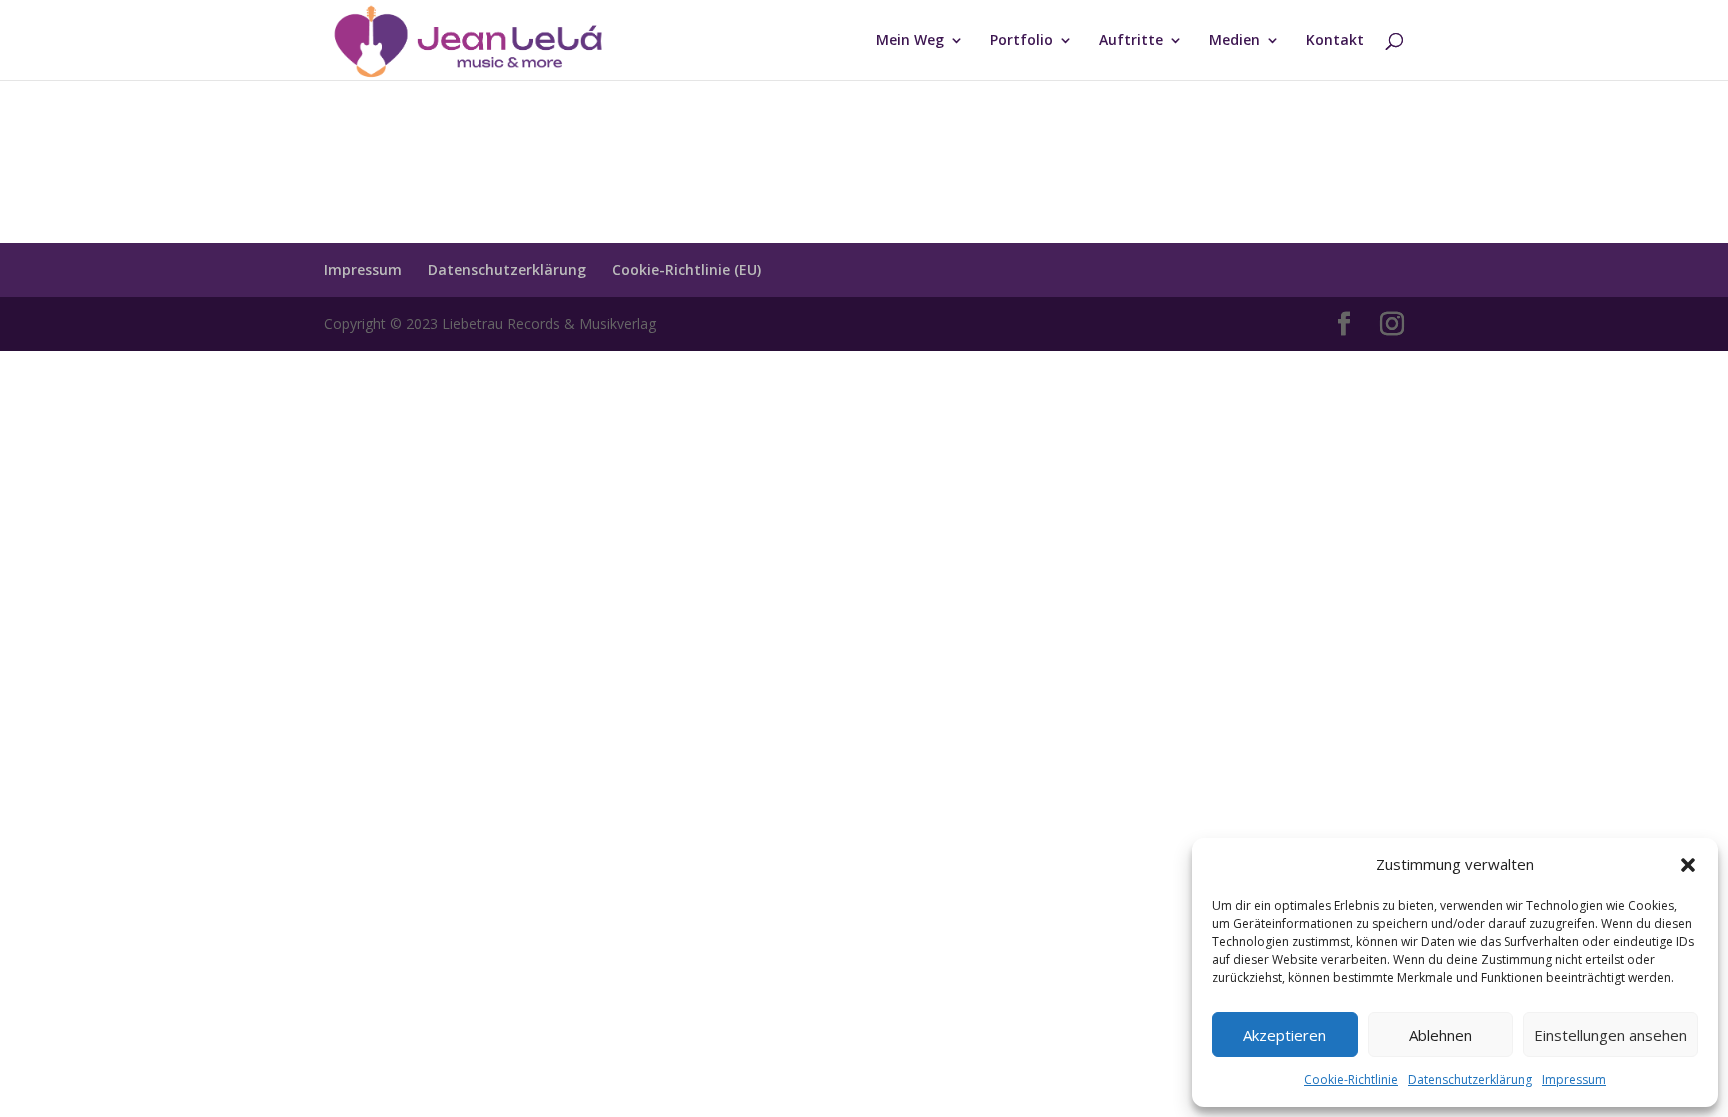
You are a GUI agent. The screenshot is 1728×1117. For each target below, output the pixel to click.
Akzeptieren (1284, 1035)
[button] (1688, 865)
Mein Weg (910, 41)
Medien (1234, 41)
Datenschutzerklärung (1470, 1079)
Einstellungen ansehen (1610, 1035)
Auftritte (1131, 41)
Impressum (1574, 1079)
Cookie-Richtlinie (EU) (686, 269)
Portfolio (1021, 41)
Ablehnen (1440, 1035)
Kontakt (1335, 41)
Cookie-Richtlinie (1351, 1079)
